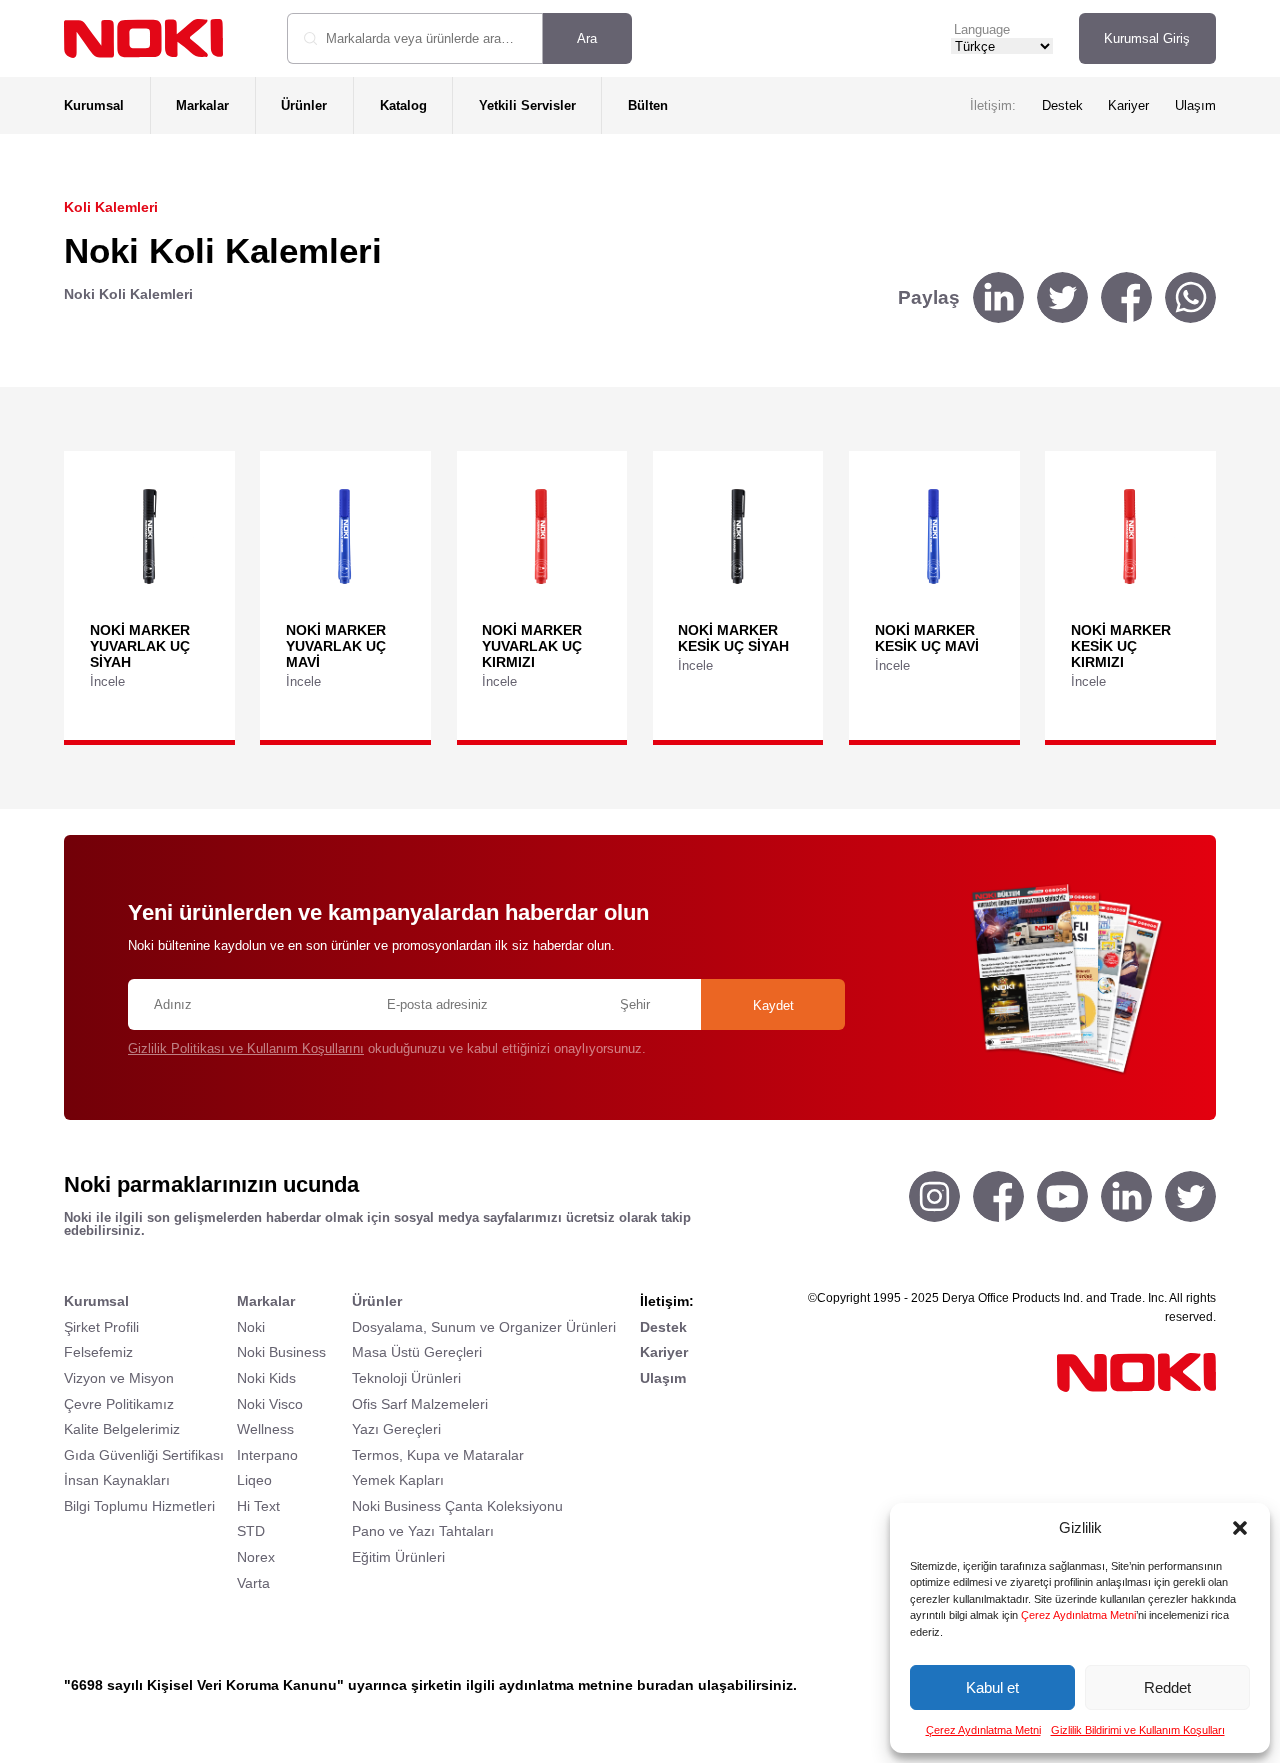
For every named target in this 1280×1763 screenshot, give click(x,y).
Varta (253, 1583)
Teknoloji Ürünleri (406, 1378)
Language (982, 29)
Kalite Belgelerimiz (122, 1429)
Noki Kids (266, 1378)
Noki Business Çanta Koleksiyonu (457, 1506)
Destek (1062, 105)
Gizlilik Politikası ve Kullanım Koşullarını (246, 1048)
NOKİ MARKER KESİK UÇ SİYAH (733, 638)
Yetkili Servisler (527, 105)
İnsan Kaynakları (117, 1480)
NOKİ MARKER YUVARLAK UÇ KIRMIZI (532, 646)
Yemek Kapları (398, 1480)
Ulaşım (1195, 105)
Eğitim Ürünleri (398, 1557)
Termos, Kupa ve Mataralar (438, 1455)
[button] (1240, 1528)
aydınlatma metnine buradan (596, 1685)
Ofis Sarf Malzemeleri (420, 1404)
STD (251, 1531)
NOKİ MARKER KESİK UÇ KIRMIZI (1121, 646)
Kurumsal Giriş (1147, 38)
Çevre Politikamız (119, 1404)
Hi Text (258, 1506)
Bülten (648, 105)
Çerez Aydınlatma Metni (1078, 1615)
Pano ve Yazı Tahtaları (423, 1531)
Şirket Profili (101, 1327)
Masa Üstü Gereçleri (417, 1352)
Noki (251, 1327)
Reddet (1167, 1687)
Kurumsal (94, 105)
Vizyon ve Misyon (119, 1378)
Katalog (403, 105)
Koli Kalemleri (111, 207)
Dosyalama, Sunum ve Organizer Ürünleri (484, 1327)
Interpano (267, 1455)
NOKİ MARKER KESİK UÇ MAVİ (927, 638)
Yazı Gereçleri (396, 1429)
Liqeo (254, 1480)
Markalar (202, 105)
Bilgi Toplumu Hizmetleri (139, 1506)
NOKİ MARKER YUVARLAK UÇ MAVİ (336, 646)
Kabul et (992, 1687)
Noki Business (281, 1352)
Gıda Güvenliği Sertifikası (144, 1455)
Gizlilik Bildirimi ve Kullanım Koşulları (1138, 1730)
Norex (256, 1557)
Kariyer (1128, 105)
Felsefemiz (98, 1352)
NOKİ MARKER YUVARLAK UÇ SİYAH (140, 646)
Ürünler (304, 105)
